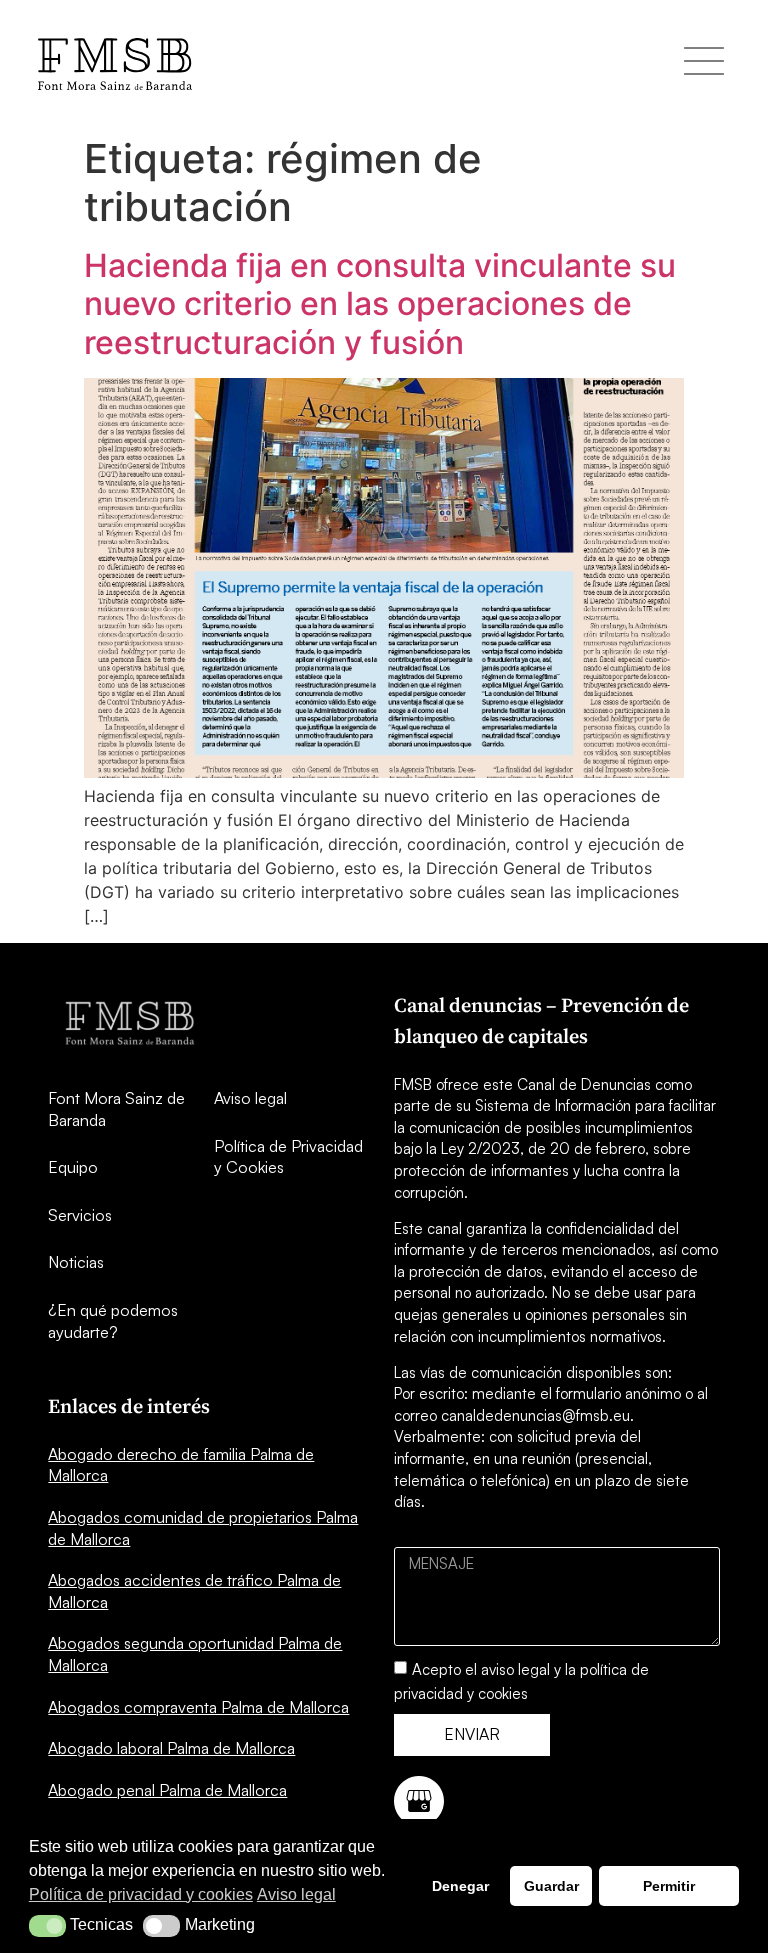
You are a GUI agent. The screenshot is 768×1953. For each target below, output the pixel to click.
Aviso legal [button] (296, 1894)
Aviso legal (250, 1098)
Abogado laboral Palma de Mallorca (171, 1748)
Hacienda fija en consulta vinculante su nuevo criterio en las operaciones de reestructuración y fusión (380, 304)
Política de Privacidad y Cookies (288, 1157)
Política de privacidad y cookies (141, 1894)
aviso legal (515, 1668)
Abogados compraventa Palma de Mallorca (198, 1707)
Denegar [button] (460, 1886)
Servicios (80, 1215)
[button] (47, 1926)
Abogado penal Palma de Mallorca (167, 1790)
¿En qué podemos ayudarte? (113, 1321)
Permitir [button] (669, 1886)
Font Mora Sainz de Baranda (116, 1109)
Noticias (76, 1262)
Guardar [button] (551, 1886)
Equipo (73, 1167)
